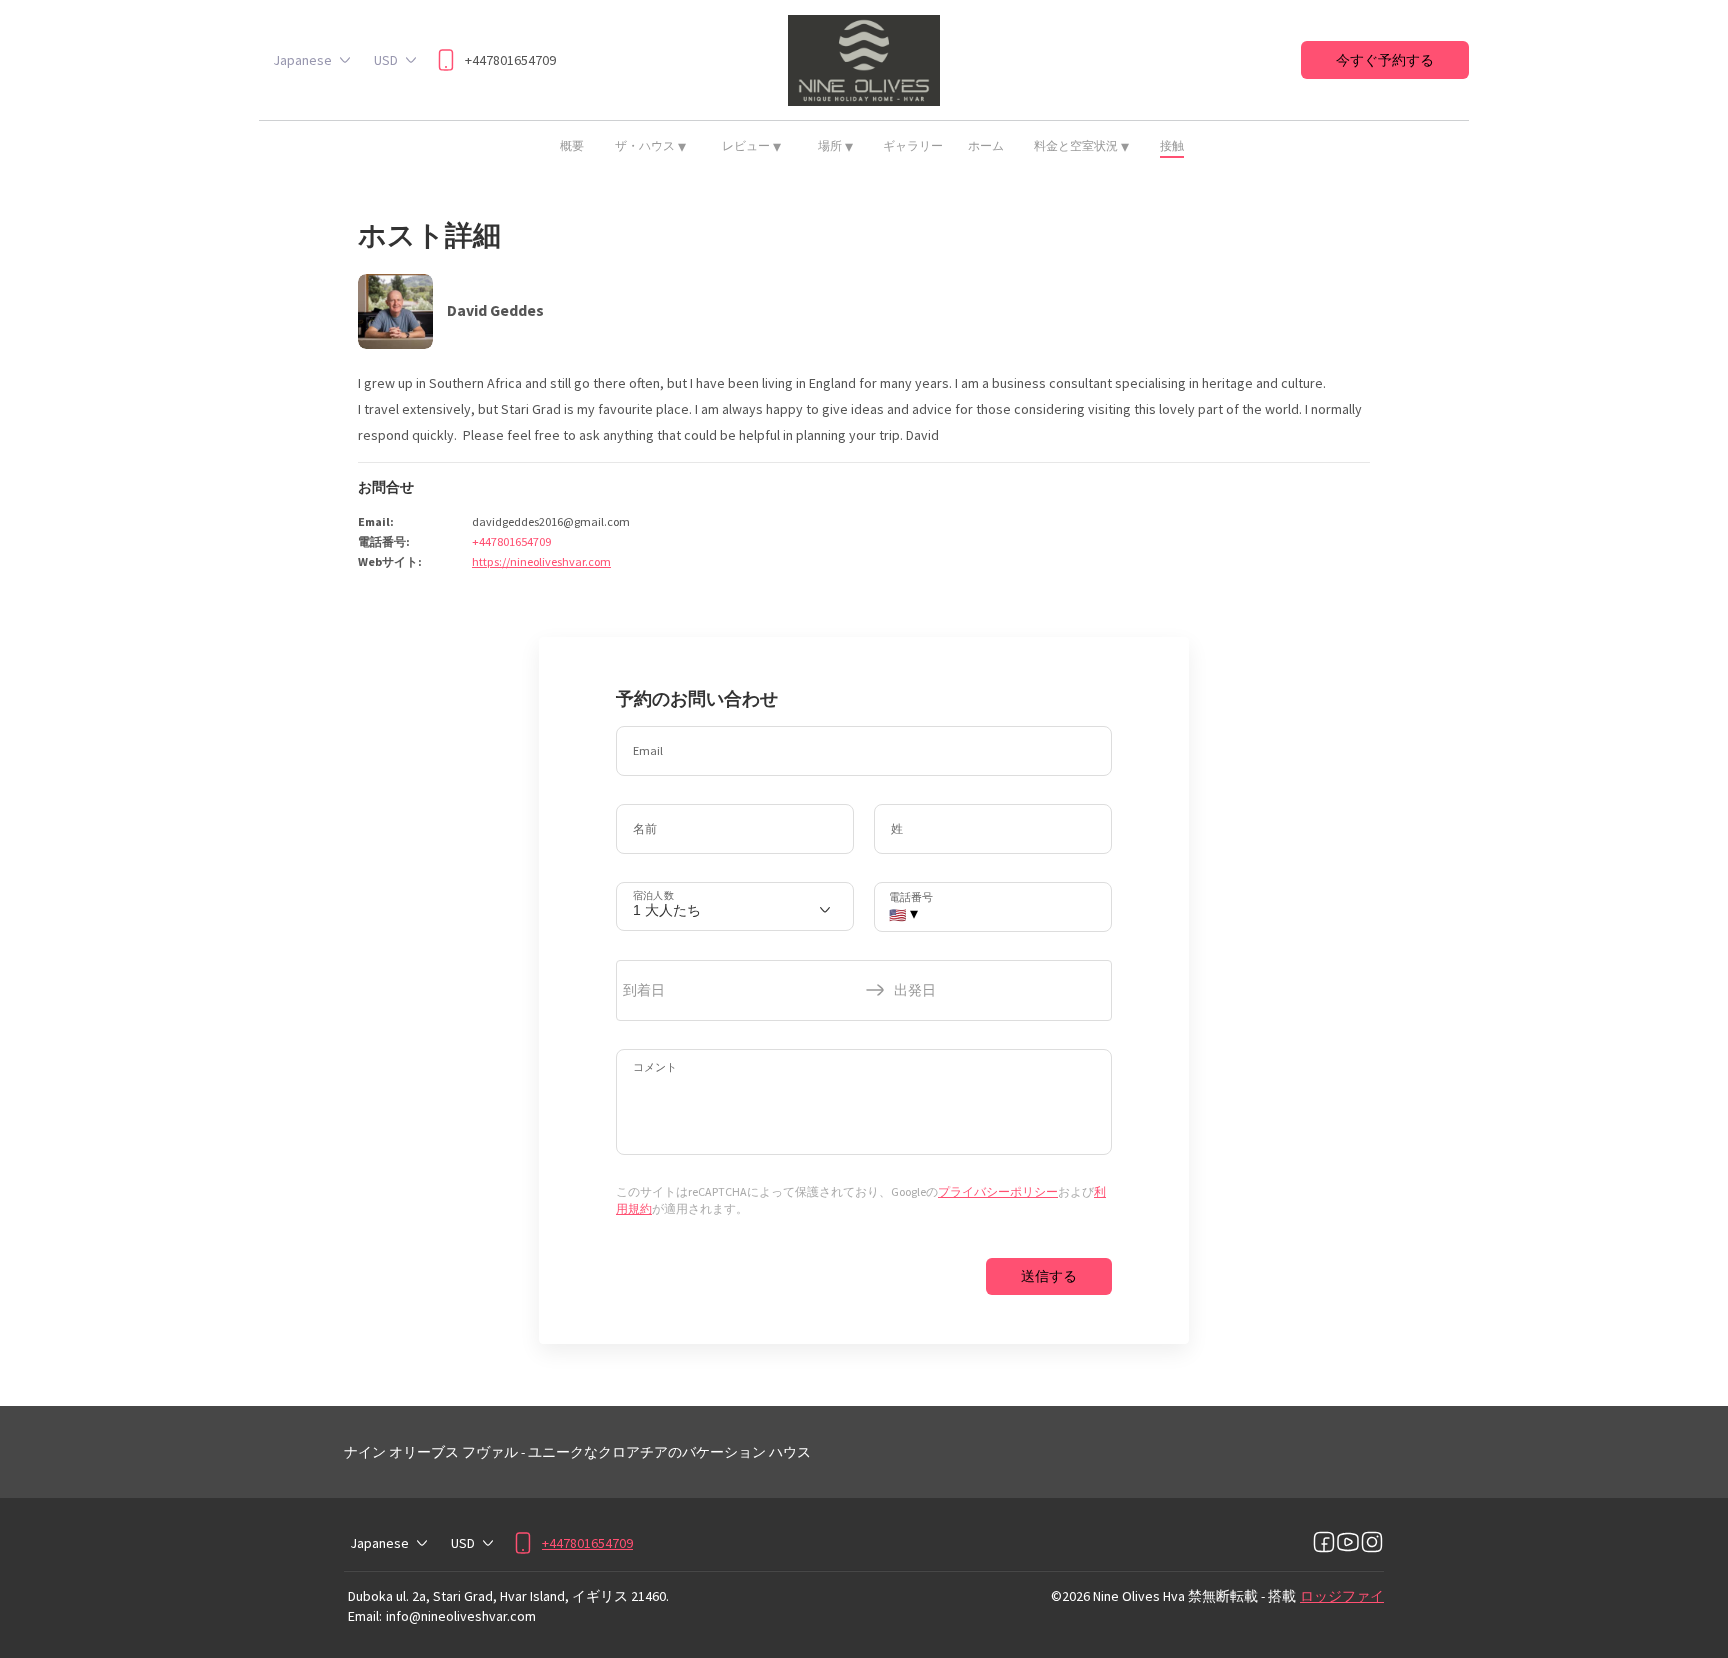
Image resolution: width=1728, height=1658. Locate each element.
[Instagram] (1372, 1543)
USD (386, 60)
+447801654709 (511, 541)
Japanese (302, 60)
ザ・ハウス (650, 146)
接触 (1172, 145)
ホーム (986, 145)
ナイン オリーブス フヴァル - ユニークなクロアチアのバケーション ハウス (577, 1452)
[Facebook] (1324, 1543)
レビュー (751, 146)
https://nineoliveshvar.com (541, 561)
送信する (1049, 1276)
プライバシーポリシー (998, 1191)
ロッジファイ (1342, 1596)
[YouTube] (1348, 1543)
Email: (365, 1616)
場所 (835, 146)
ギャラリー (913, 145)
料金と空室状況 (1081, 146)
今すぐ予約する (1385, 60)
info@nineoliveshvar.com (461, 1616)
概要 (572, 145)
